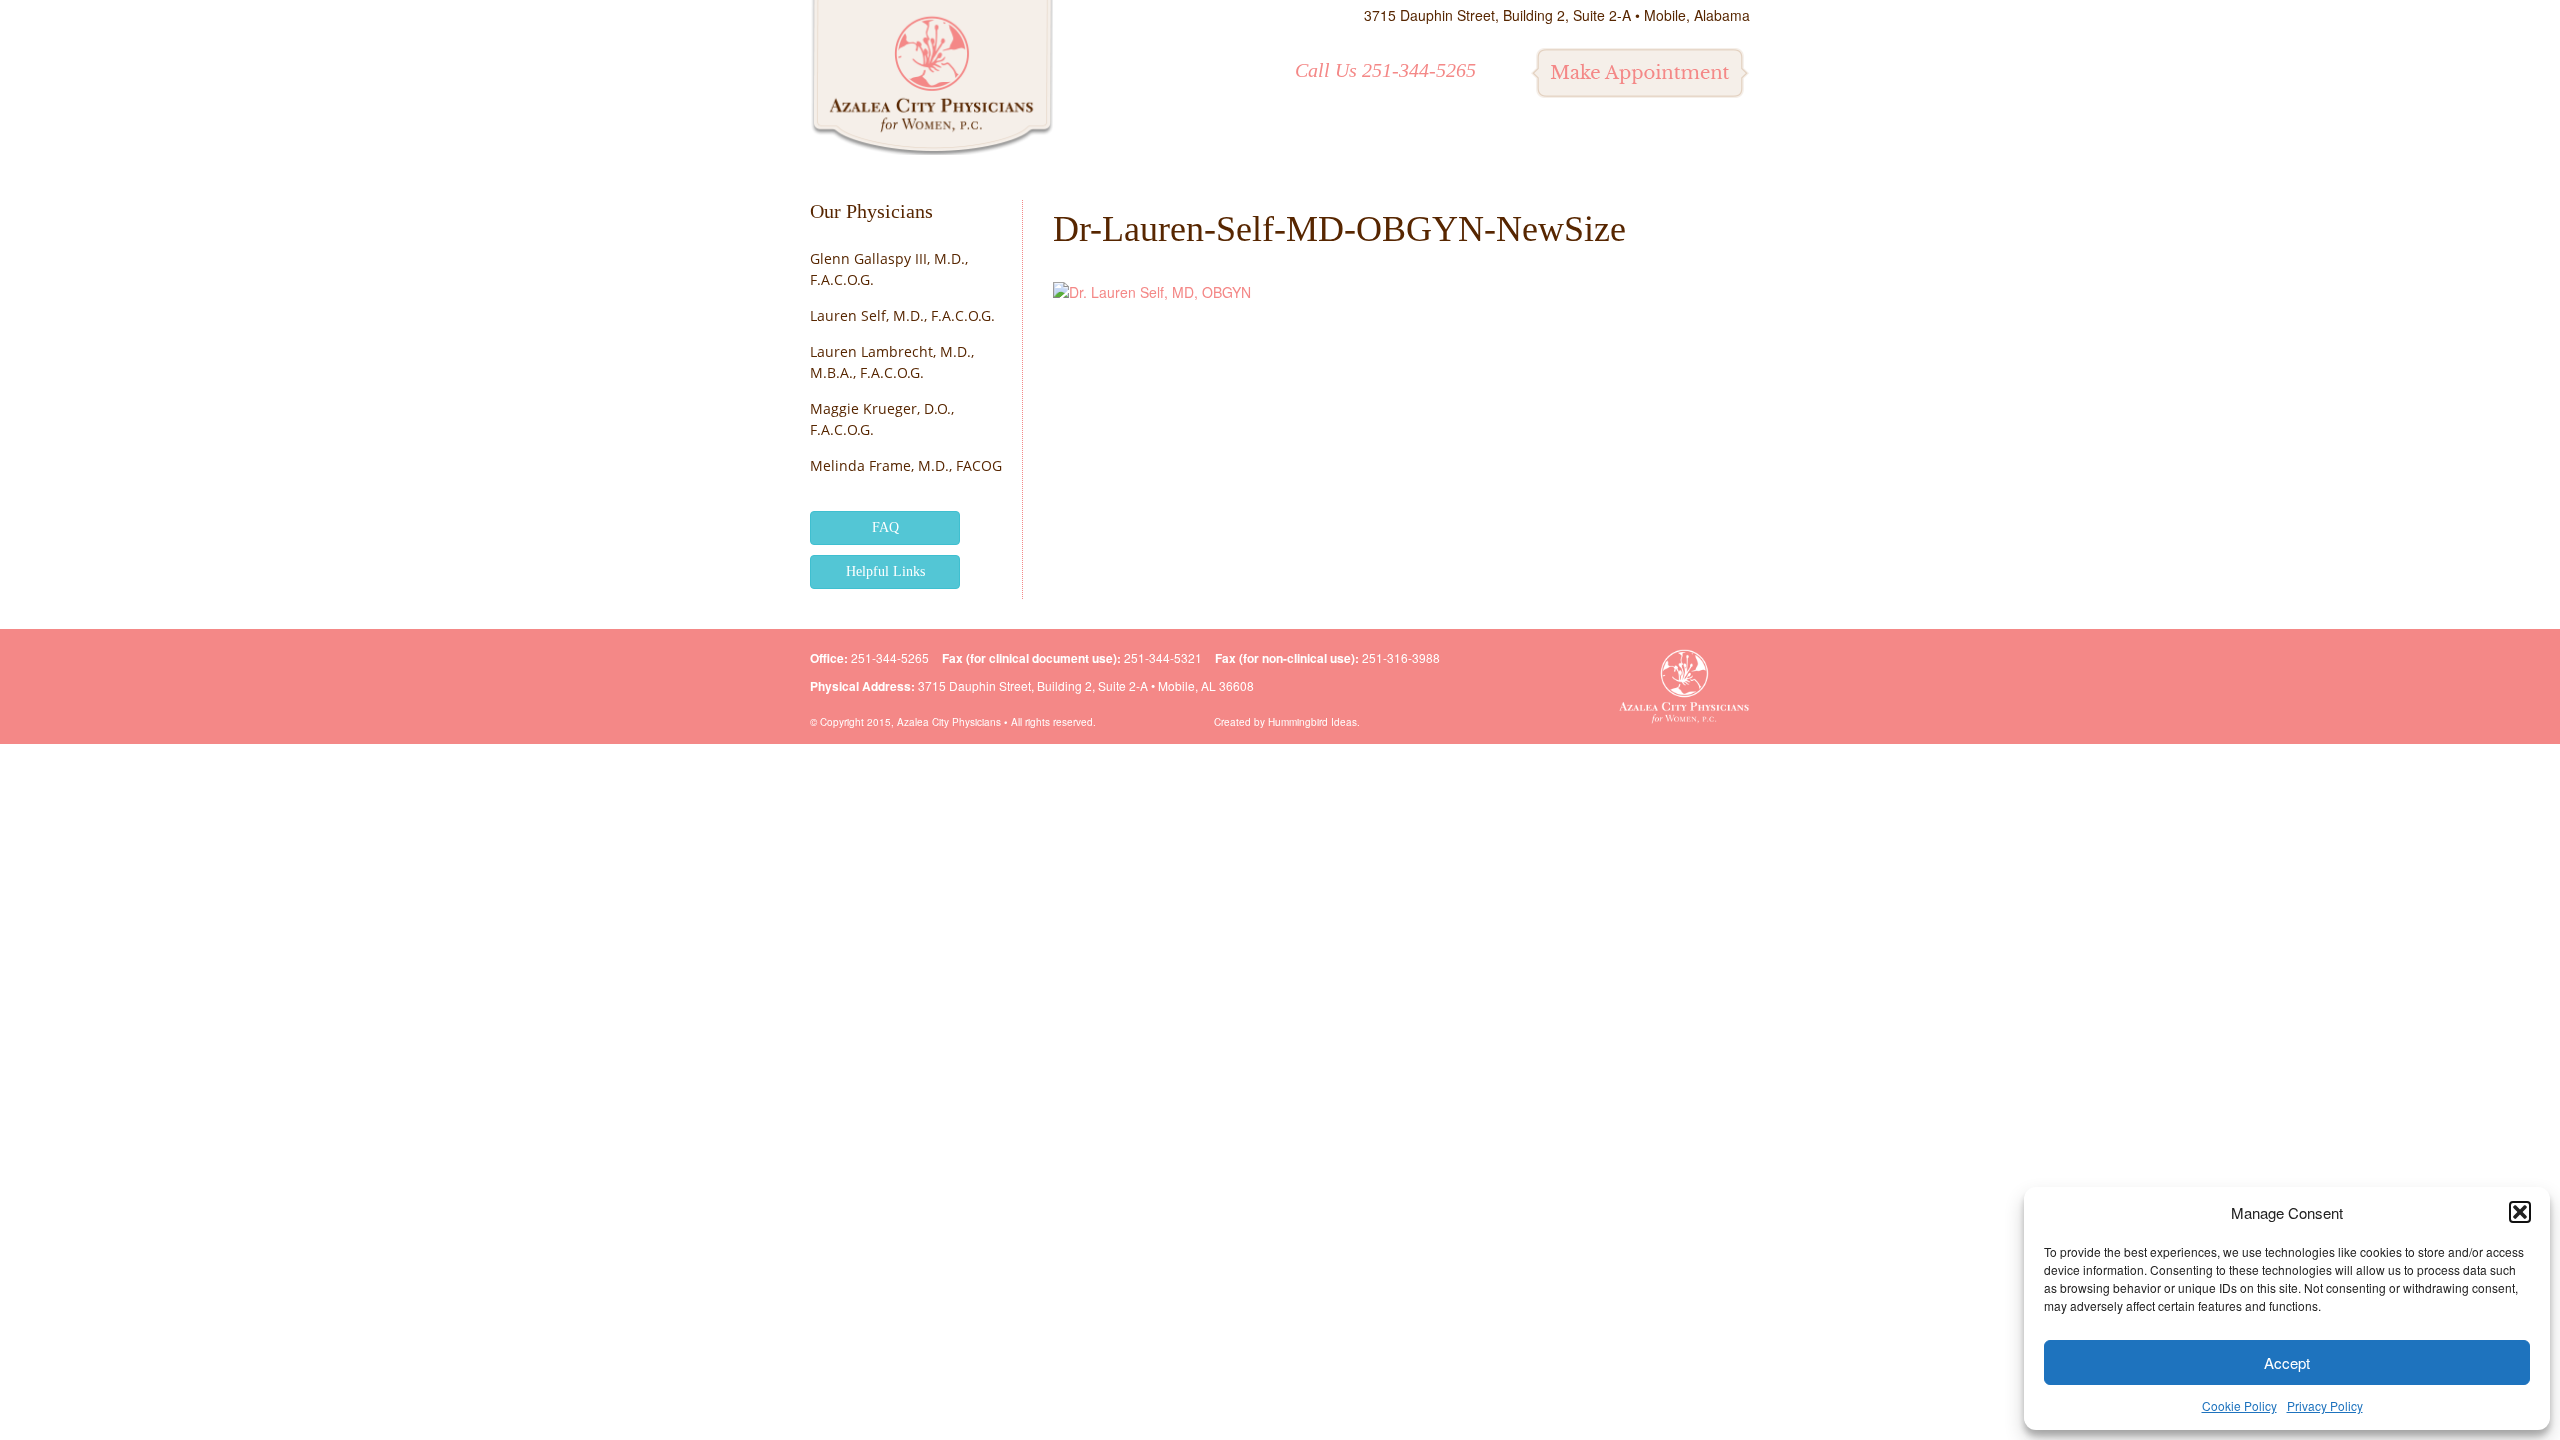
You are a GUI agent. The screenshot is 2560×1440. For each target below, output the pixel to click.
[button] (2520, 1212)
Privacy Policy (2325, 1405)
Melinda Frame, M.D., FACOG (906, 465)
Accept (2287, 1362)
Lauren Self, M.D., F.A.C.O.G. (902, 315)
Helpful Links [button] (885, 571)
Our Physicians (871, 211)
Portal (1373, 143)
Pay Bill (1593, 143)
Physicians (1158, 143)
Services (1274, 143)
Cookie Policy (2239, 1405)
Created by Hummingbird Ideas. (1287, 722)
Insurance (1481, 143)
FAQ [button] (885, 527)
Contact (1696, 143)
